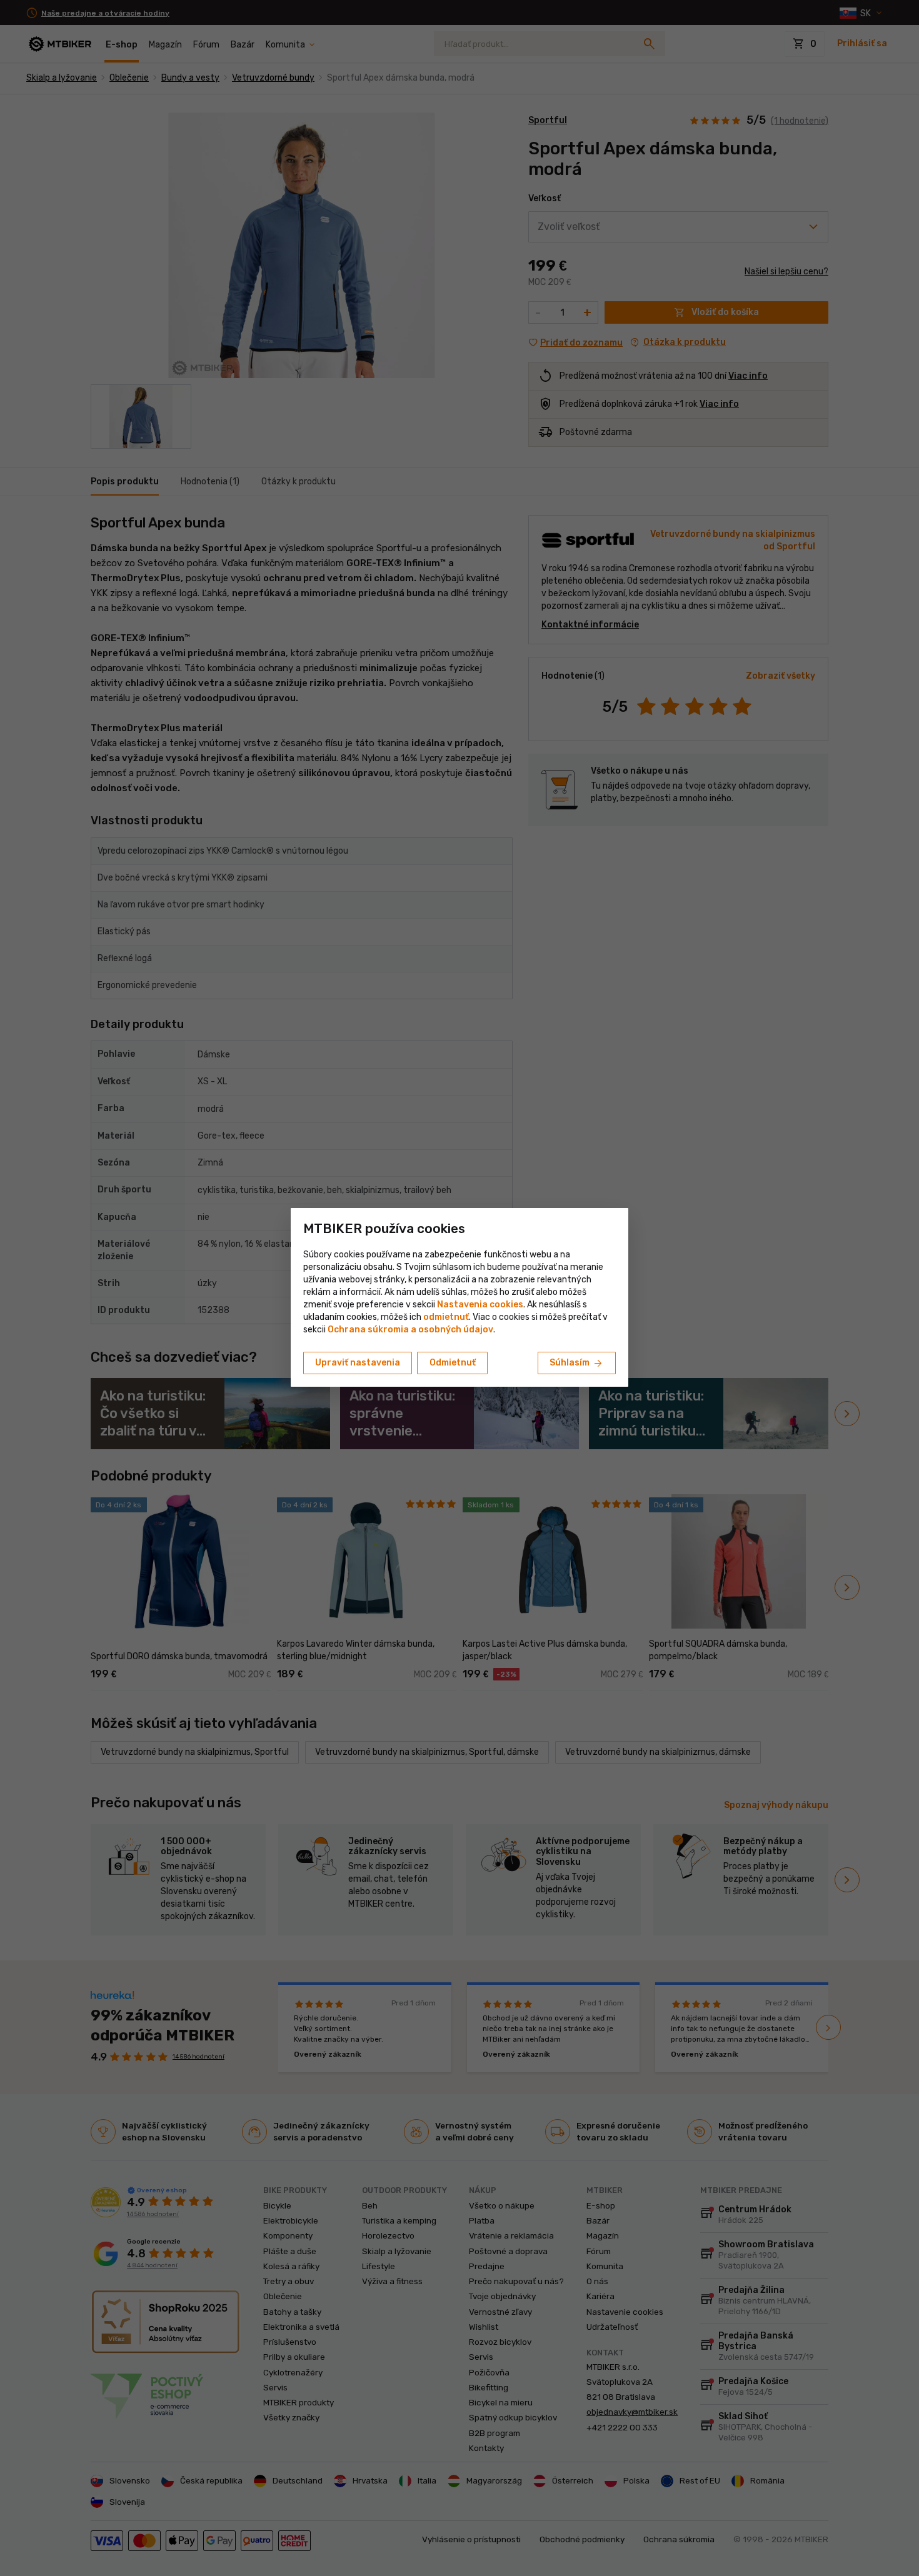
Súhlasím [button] (577, 1364)
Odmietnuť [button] (453, 1363)
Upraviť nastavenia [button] (358, 1363)
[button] (446, 1317)
